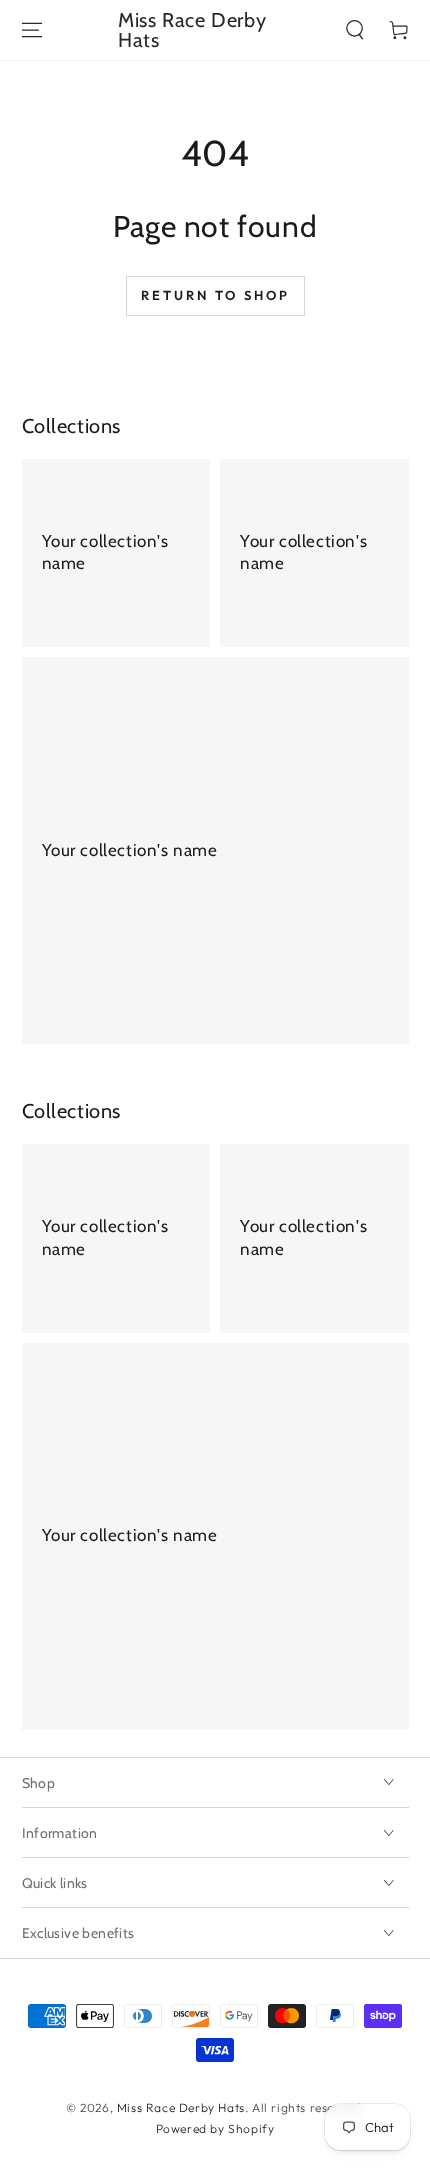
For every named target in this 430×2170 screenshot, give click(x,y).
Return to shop (215, 295)
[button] (355, 30)
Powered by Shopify (215, 2128)
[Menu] (32, 30)
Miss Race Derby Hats (181, 2107)
